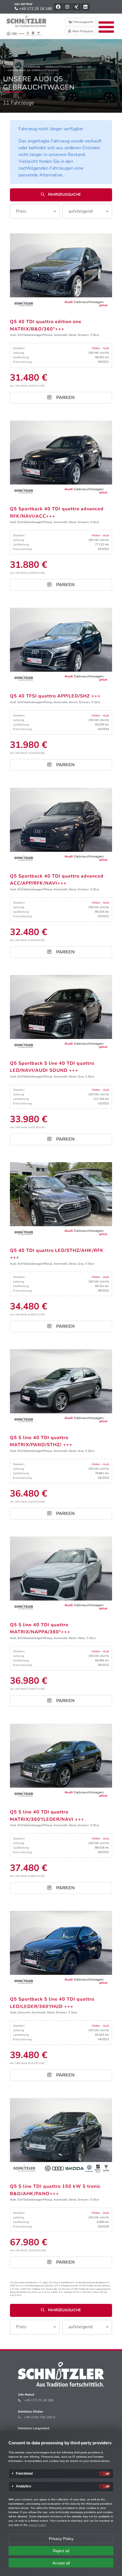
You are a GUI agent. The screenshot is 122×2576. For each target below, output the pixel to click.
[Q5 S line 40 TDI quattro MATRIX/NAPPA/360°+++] (61, 1574)
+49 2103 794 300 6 (40, 2417)
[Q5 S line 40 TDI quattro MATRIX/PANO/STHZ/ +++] (61, 1387)
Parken (65, 398)
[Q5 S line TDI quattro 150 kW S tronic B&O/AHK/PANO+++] (61, 2136)
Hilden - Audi (100, 348)
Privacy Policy (61, 2539)
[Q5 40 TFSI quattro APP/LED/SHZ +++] (61, 646)
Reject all (61, 2551)
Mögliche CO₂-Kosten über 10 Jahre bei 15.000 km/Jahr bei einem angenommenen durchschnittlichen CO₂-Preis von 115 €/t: (60, 2291)
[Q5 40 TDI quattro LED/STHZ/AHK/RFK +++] (61, 1200)
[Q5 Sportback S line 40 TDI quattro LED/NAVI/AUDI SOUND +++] (61, 1013)
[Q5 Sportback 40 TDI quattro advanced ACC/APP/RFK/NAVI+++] (61, 826)
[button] (35, 212)
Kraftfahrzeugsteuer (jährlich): (39, 2286)
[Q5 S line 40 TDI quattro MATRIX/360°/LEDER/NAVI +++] (61, 1762)
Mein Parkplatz (82, 31)
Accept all (61, 2563)
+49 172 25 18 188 (35, 9)
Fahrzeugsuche (83, 22)
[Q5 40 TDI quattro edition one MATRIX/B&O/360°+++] (61, 272)
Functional (24, 2474)
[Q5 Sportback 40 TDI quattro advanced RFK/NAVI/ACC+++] (61, 459)
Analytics (24, 2486)
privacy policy (37, 2525)
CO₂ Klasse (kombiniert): (61, 2282)
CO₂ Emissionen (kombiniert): (24, 2282)
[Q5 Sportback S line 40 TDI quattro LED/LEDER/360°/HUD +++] (61, 1949)
